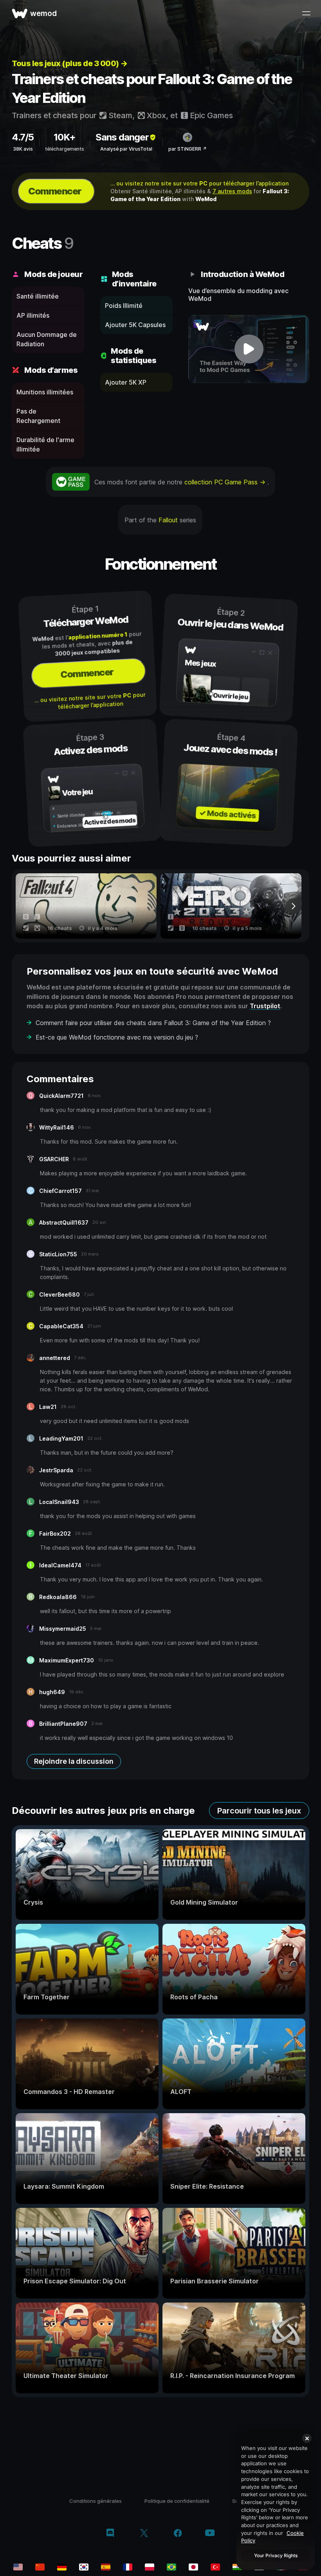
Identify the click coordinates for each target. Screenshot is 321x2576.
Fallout (168, 520)
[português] (171, 2567)
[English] (18, 2567)
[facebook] (178, 2534)
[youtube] (210, 2534)
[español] (106, 2567)
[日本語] (193, 2567)
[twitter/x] (144, 2534)
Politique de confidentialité (177, 2501)
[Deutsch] (62, 2567)
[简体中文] (40, 2567)
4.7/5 (23, 137)
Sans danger (122, 137)
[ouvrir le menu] (306, 13)
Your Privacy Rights (276, 2555)
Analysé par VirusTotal (126, 149)
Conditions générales (96, 2501)
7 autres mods (232, 191)
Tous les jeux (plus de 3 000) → (70, 63)
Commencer (55, 191)
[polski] (150, 2567)
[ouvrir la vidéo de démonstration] (249, 349)
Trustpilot (265, 1006)
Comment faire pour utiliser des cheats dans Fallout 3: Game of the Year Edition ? (153, 1023)
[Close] (307, 2438)
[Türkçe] (215, 2567)
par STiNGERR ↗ (188, 149)
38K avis (23, 149)
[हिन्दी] (237, 2567)
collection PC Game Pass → (226, 482)
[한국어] (84, 2567)
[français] (128, 2567)
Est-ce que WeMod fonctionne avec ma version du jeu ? (117, 1037)
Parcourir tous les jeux (259, 1811)
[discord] (110, 2534)
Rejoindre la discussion (74, 1761)
